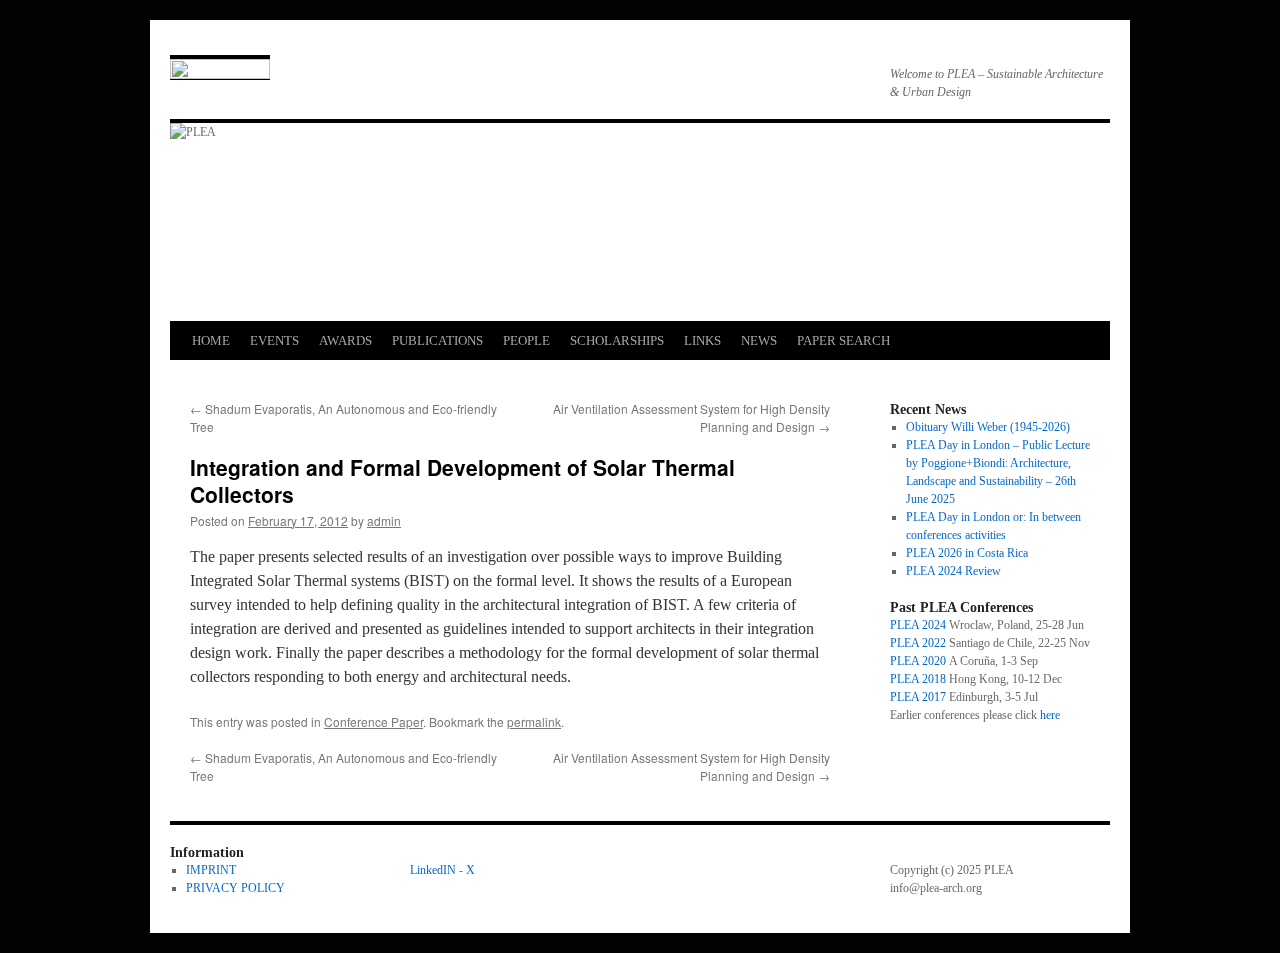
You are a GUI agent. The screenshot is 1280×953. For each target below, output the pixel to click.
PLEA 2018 (918, 679)
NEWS (759, 340)
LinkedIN (433, 870)
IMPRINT (211, 870)
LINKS (702, 340)
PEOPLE (526, 340)
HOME (211, 340)
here (1050, 715)
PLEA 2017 (918, 697)
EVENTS (274, 340)
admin (384, 520)
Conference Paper (373, 721)
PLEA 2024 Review (953, 571)
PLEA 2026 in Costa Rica (967, 553)
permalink (534, 721)
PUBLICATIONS (437, 340)
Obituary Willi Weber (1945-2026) (988, 427)
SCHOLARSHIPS (617, 340)
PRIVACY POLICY (235, 888)
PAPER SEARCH (843, 340)
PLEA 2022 (918, 643)
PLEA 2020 (918, 661)
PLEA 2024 (918, 625)
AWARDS (345, 340)
